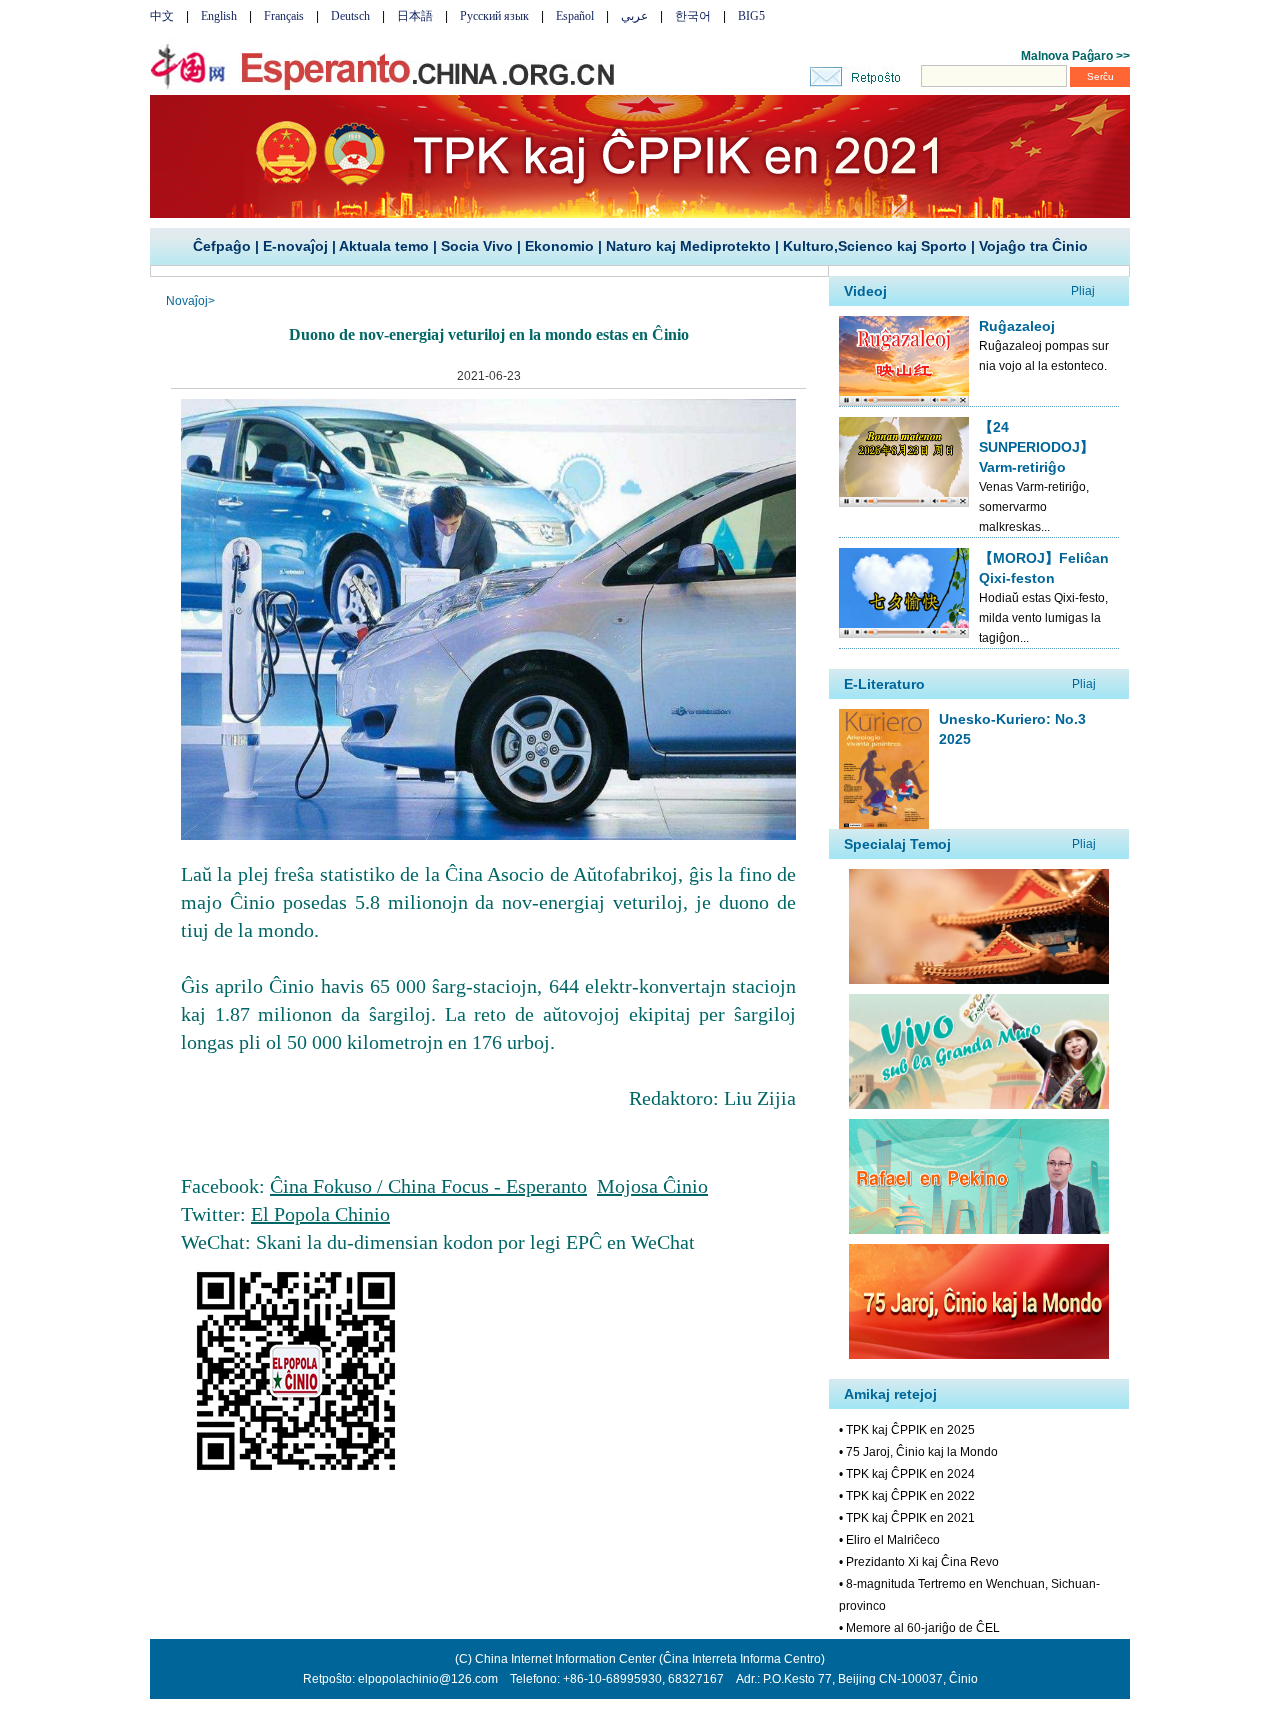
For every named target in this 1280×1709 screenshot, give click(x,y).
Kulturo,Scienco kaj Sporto (875, 246)
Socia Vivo (477, 246)
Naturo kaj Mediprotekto (688, 246)
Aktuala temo (384, 246)
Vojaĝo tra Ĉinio (1033, 246)
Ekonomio (559, 246)
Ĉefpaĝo (222, 246)
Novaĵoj (187, 301)
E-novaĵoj (295, 246)
